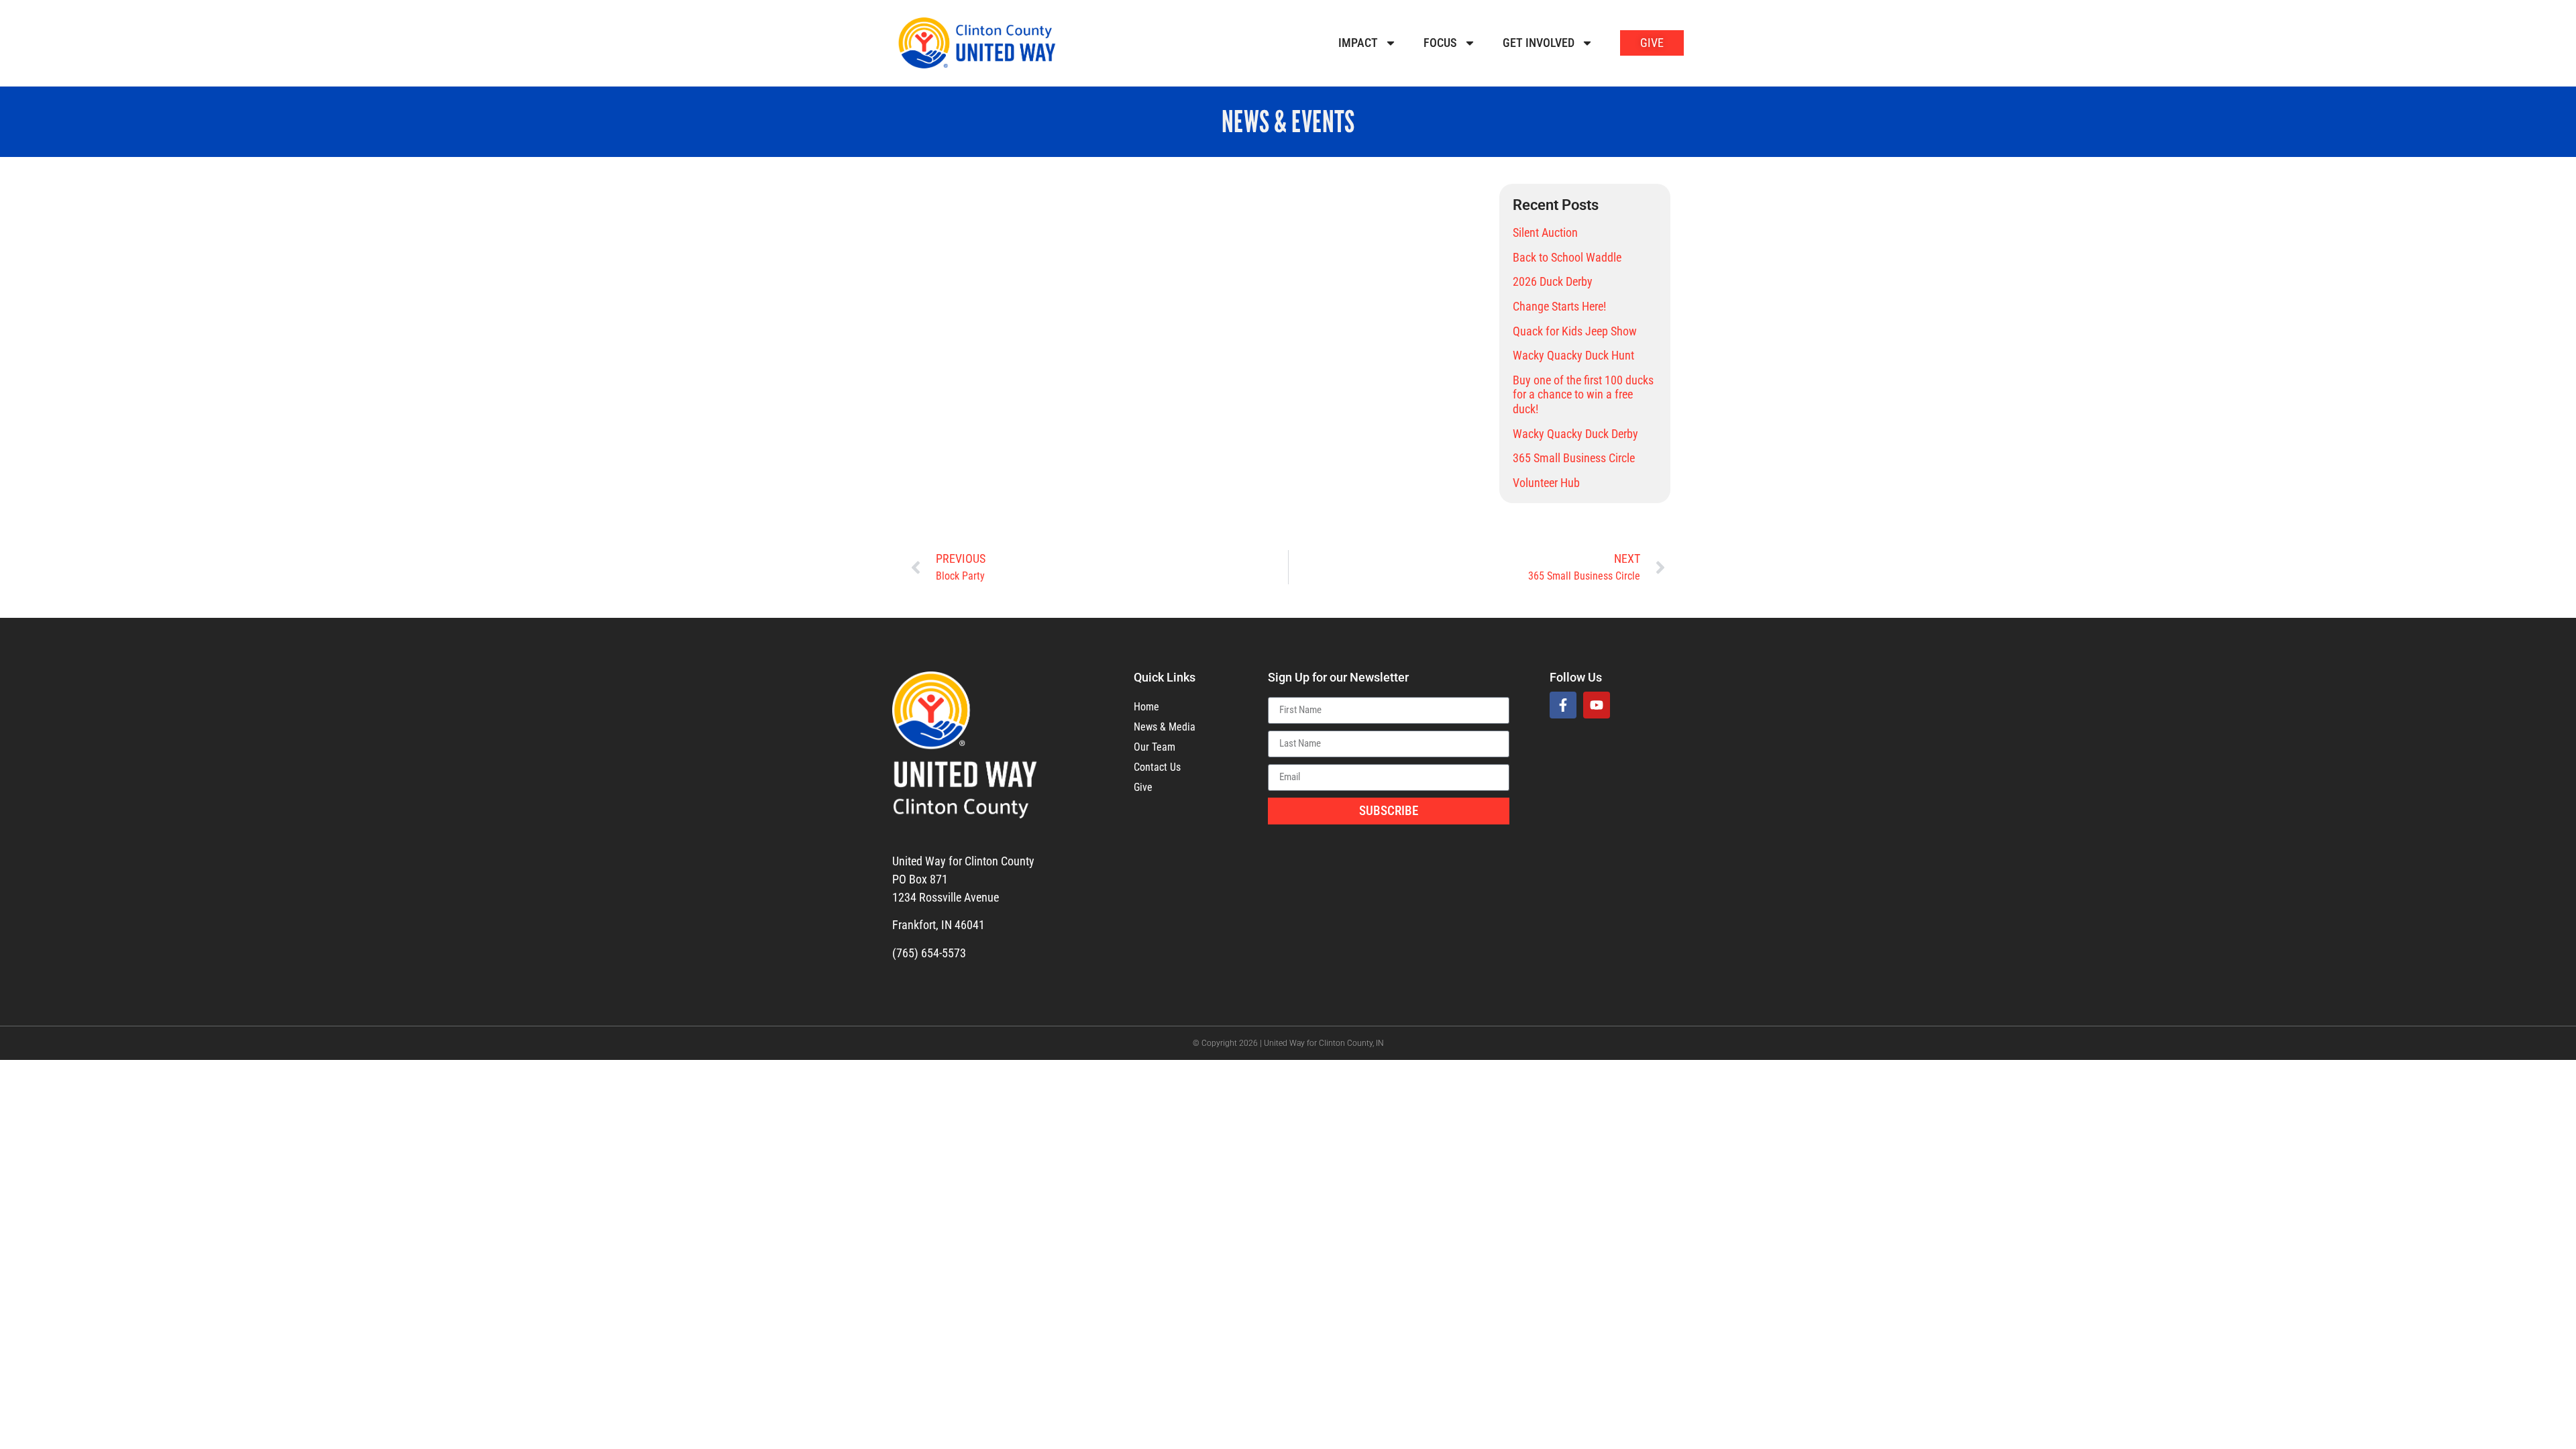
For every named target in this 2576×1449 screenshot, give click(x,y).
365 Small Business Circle (1574, 458)
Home (1146, 707)
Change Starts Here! (1559, 306)
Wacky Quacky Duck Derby (1575, 434)
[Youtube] (1597, 705)
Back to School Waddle (1567, 257)
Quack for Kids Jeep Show (1575, 331)
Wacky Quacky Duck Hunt (1573, 355)
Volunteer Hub (1546, 483)
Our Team (1155, 747)
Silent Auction (1545, 232)
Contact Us (1157, 767)
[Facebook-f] (1563, 705)
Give (1143, 787)
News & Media (1165, 727)
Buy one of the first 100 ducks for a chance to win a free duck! (1583, 394)
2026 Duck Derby (1553, 281)
